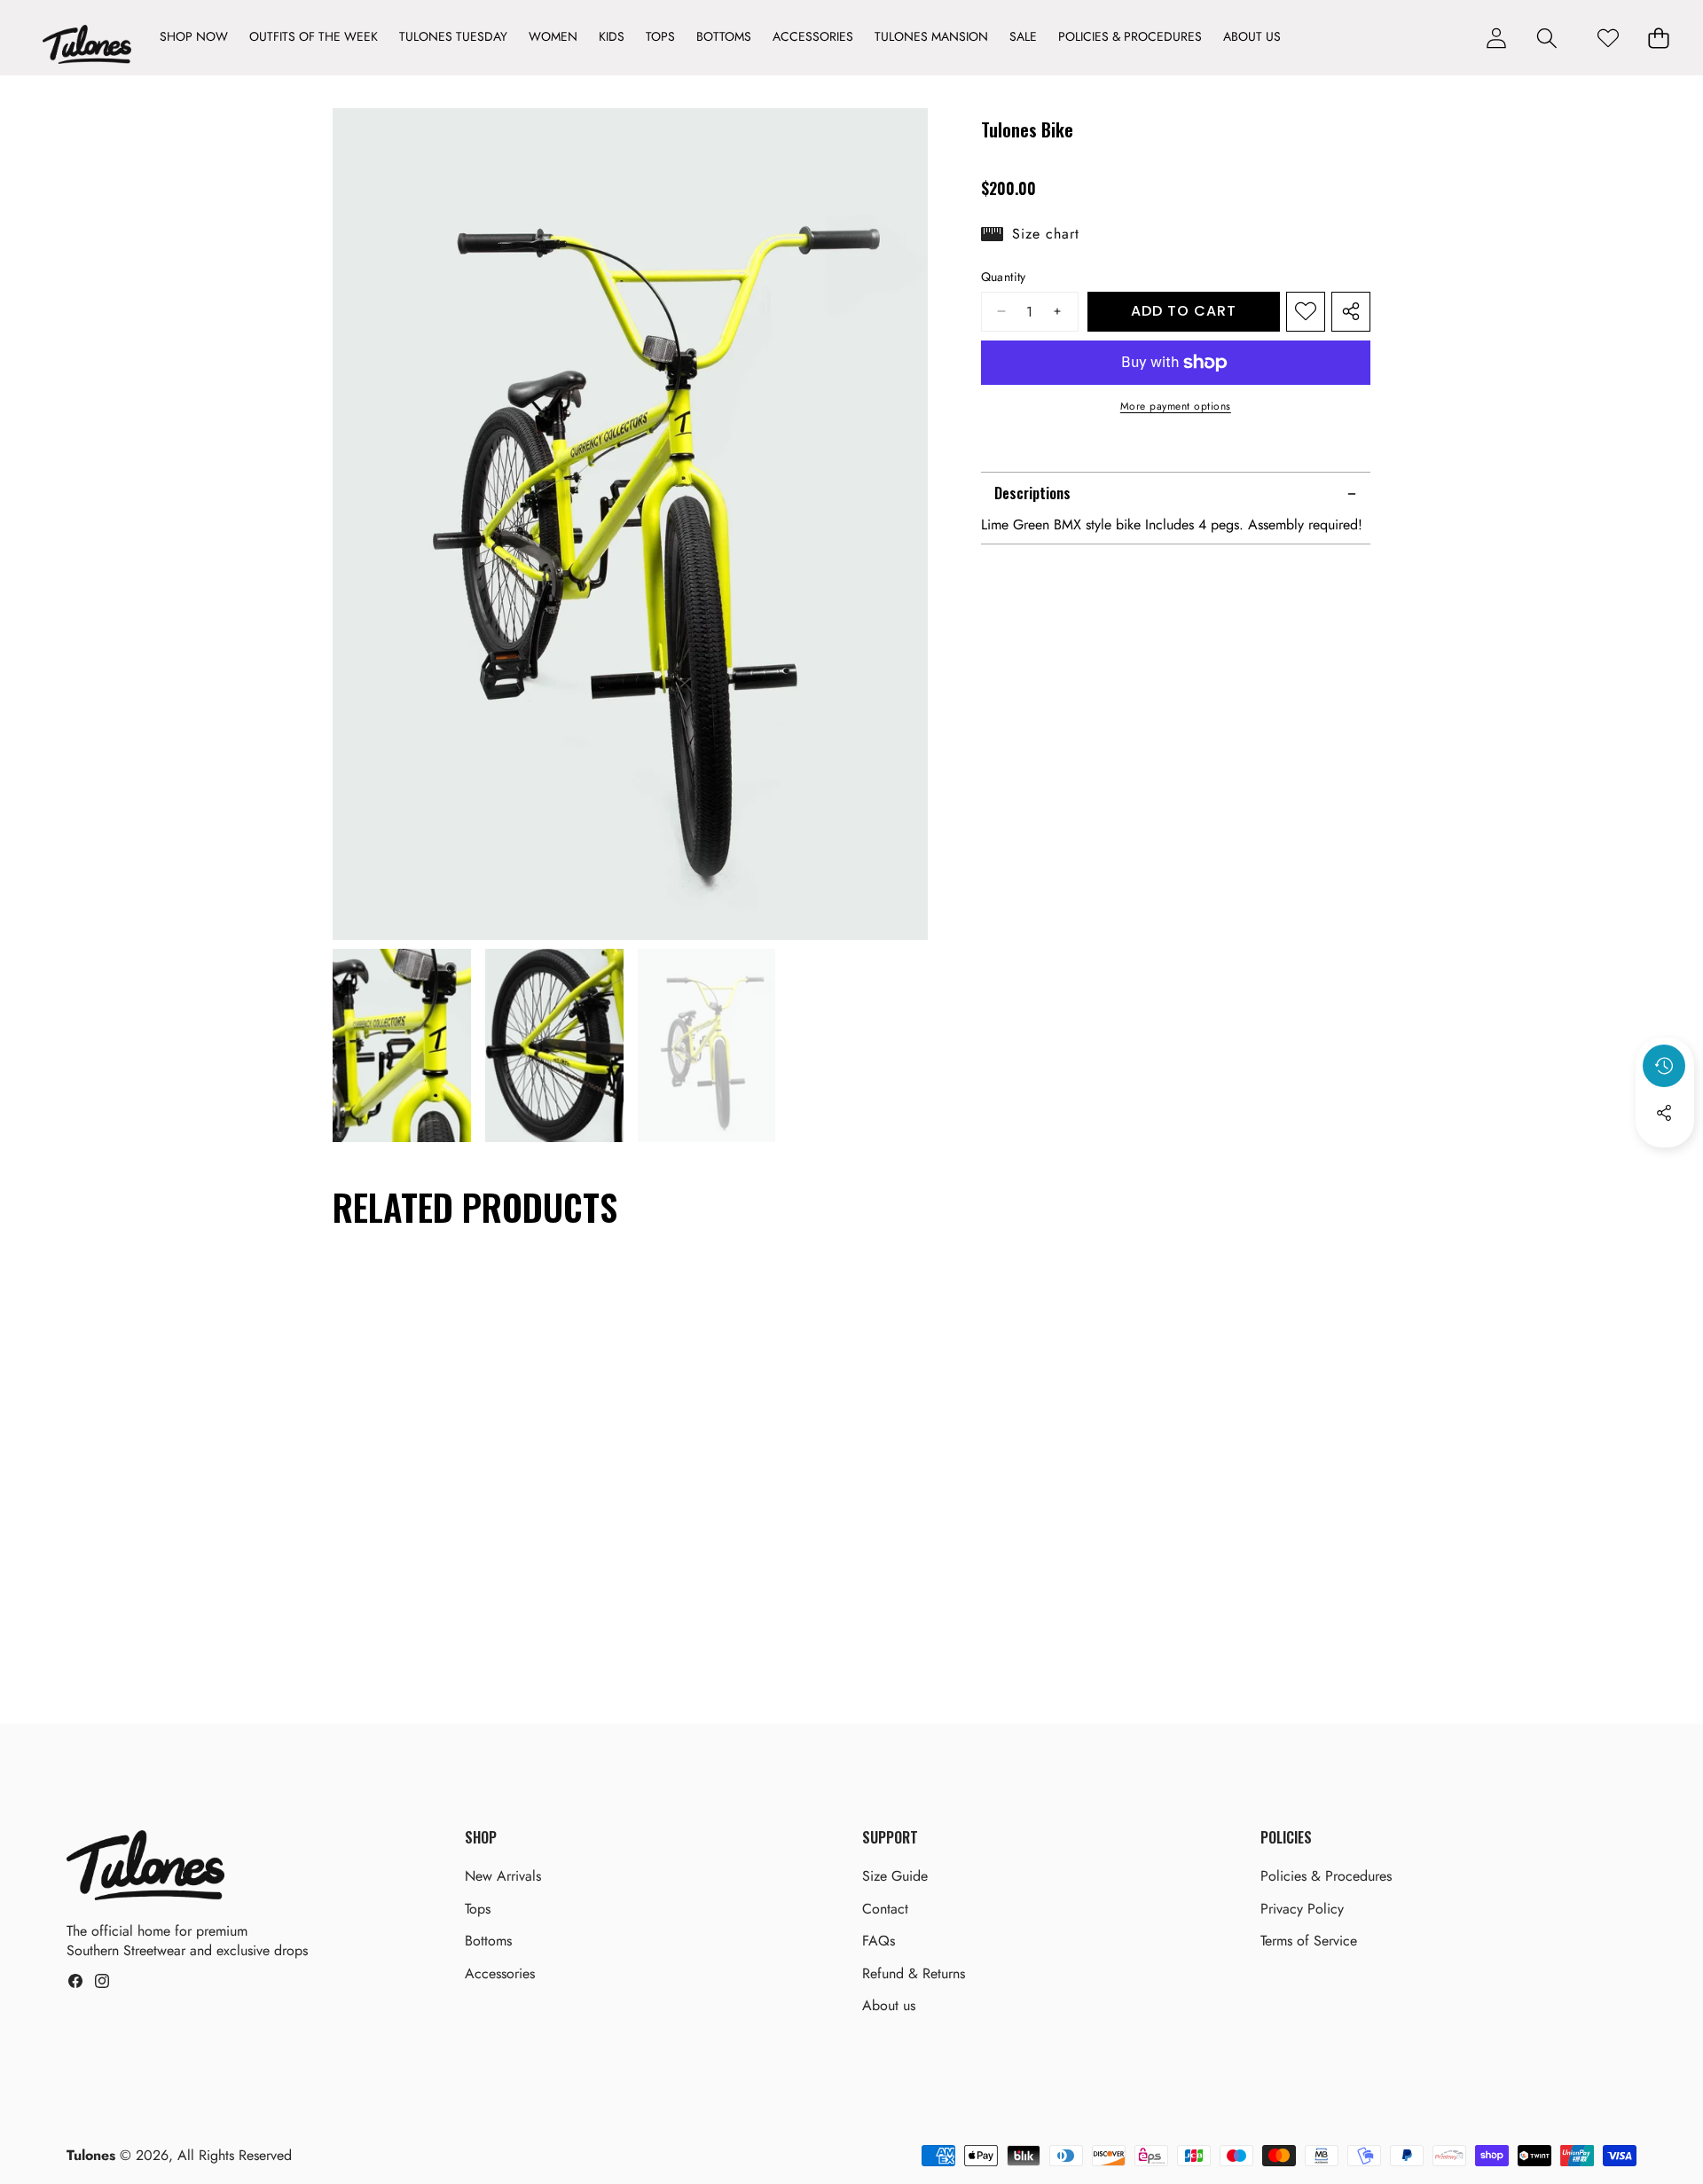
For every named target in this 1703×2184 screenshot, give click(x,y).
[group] (402, 1045)
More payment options (1176, 407)
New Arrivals (503, 1876)
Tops (478, 1909)
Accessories (500, 1973)
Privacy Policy (1302, 1909)
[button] (1546, 38)
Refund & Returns (914, 1973)
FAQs (879, 1941)
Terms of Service (1309, 1941)
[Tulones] (87, 47)
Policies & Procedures (1326, 1876)
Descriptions (1032, 494)
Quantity (1004, 277)
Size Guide (895, 1876)
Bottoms (488, 1941)
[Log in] (1496, 38)
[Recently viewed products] (1664, 1066)
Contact (885, 1909)
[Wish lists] (1608, 38)
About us (889, 2005)
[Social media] (1664, 1113)
